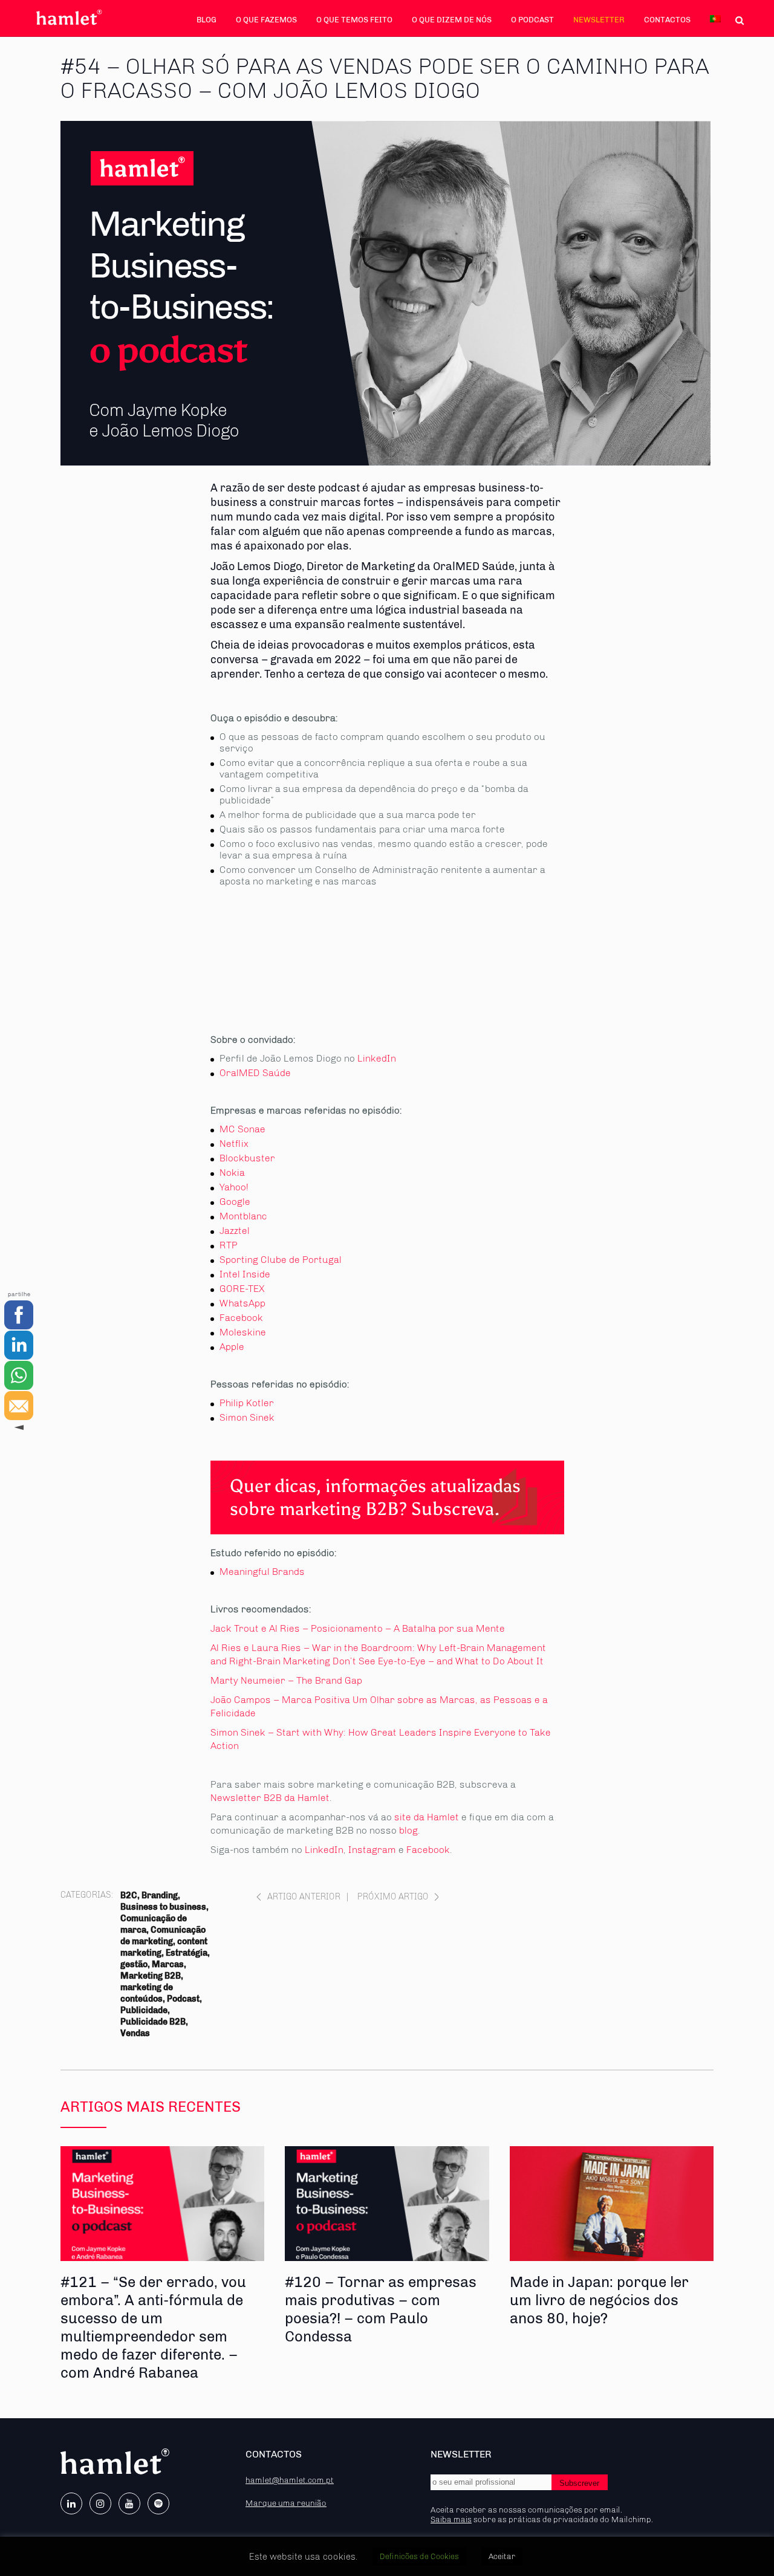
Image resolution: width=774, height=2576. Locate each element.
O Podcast (532, 20)
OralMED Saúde (255, 1073)
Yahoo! (234, 1187)
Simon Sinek (247, 1417)
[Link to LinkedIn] (71, 2503)
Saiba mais (451, 2519)
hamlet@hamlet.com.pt (290, 2480)
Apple (232, 1347)
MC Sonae (242, 1129)
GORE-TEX (242, 1289)
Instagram (372, 1850)
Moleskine (243, 1332)
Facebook (241, 1318)
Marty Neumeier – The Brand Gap (286, 1680)
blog (408, 1830)
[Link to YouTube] (129, 2503)
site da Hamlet (427, 1817)
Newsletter (599, 20)
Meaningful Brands (262, 1572)
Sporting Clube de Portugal (281, 1260)
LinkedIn (377, 1058)
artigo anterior (304, 1897)
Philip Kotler (247, 1403)
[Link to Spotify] (158, 2503)
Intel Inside (245, 1274)
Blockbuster (247, 1158)
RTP (229, 1245)
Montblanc (243, 1216)
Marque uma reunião (286, 2503)
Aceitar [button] (502, 2556)
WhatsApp (242, 1303)
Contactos (667, 20)
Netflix (234, 1144)
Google (235, 1202)
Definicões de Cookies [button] (419, 2556)
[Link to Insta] (100, 2503)
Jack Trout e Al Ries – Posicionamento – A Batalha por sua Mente (358, 1628)
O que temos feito (354, 20)
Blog (207, 20)
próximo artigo (393, 1897)
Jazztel (235, 1231)
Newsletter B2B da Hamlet (270, 1798)
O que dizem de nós (452, 20)
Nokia (232, 1173)
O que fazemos (266, 20)
